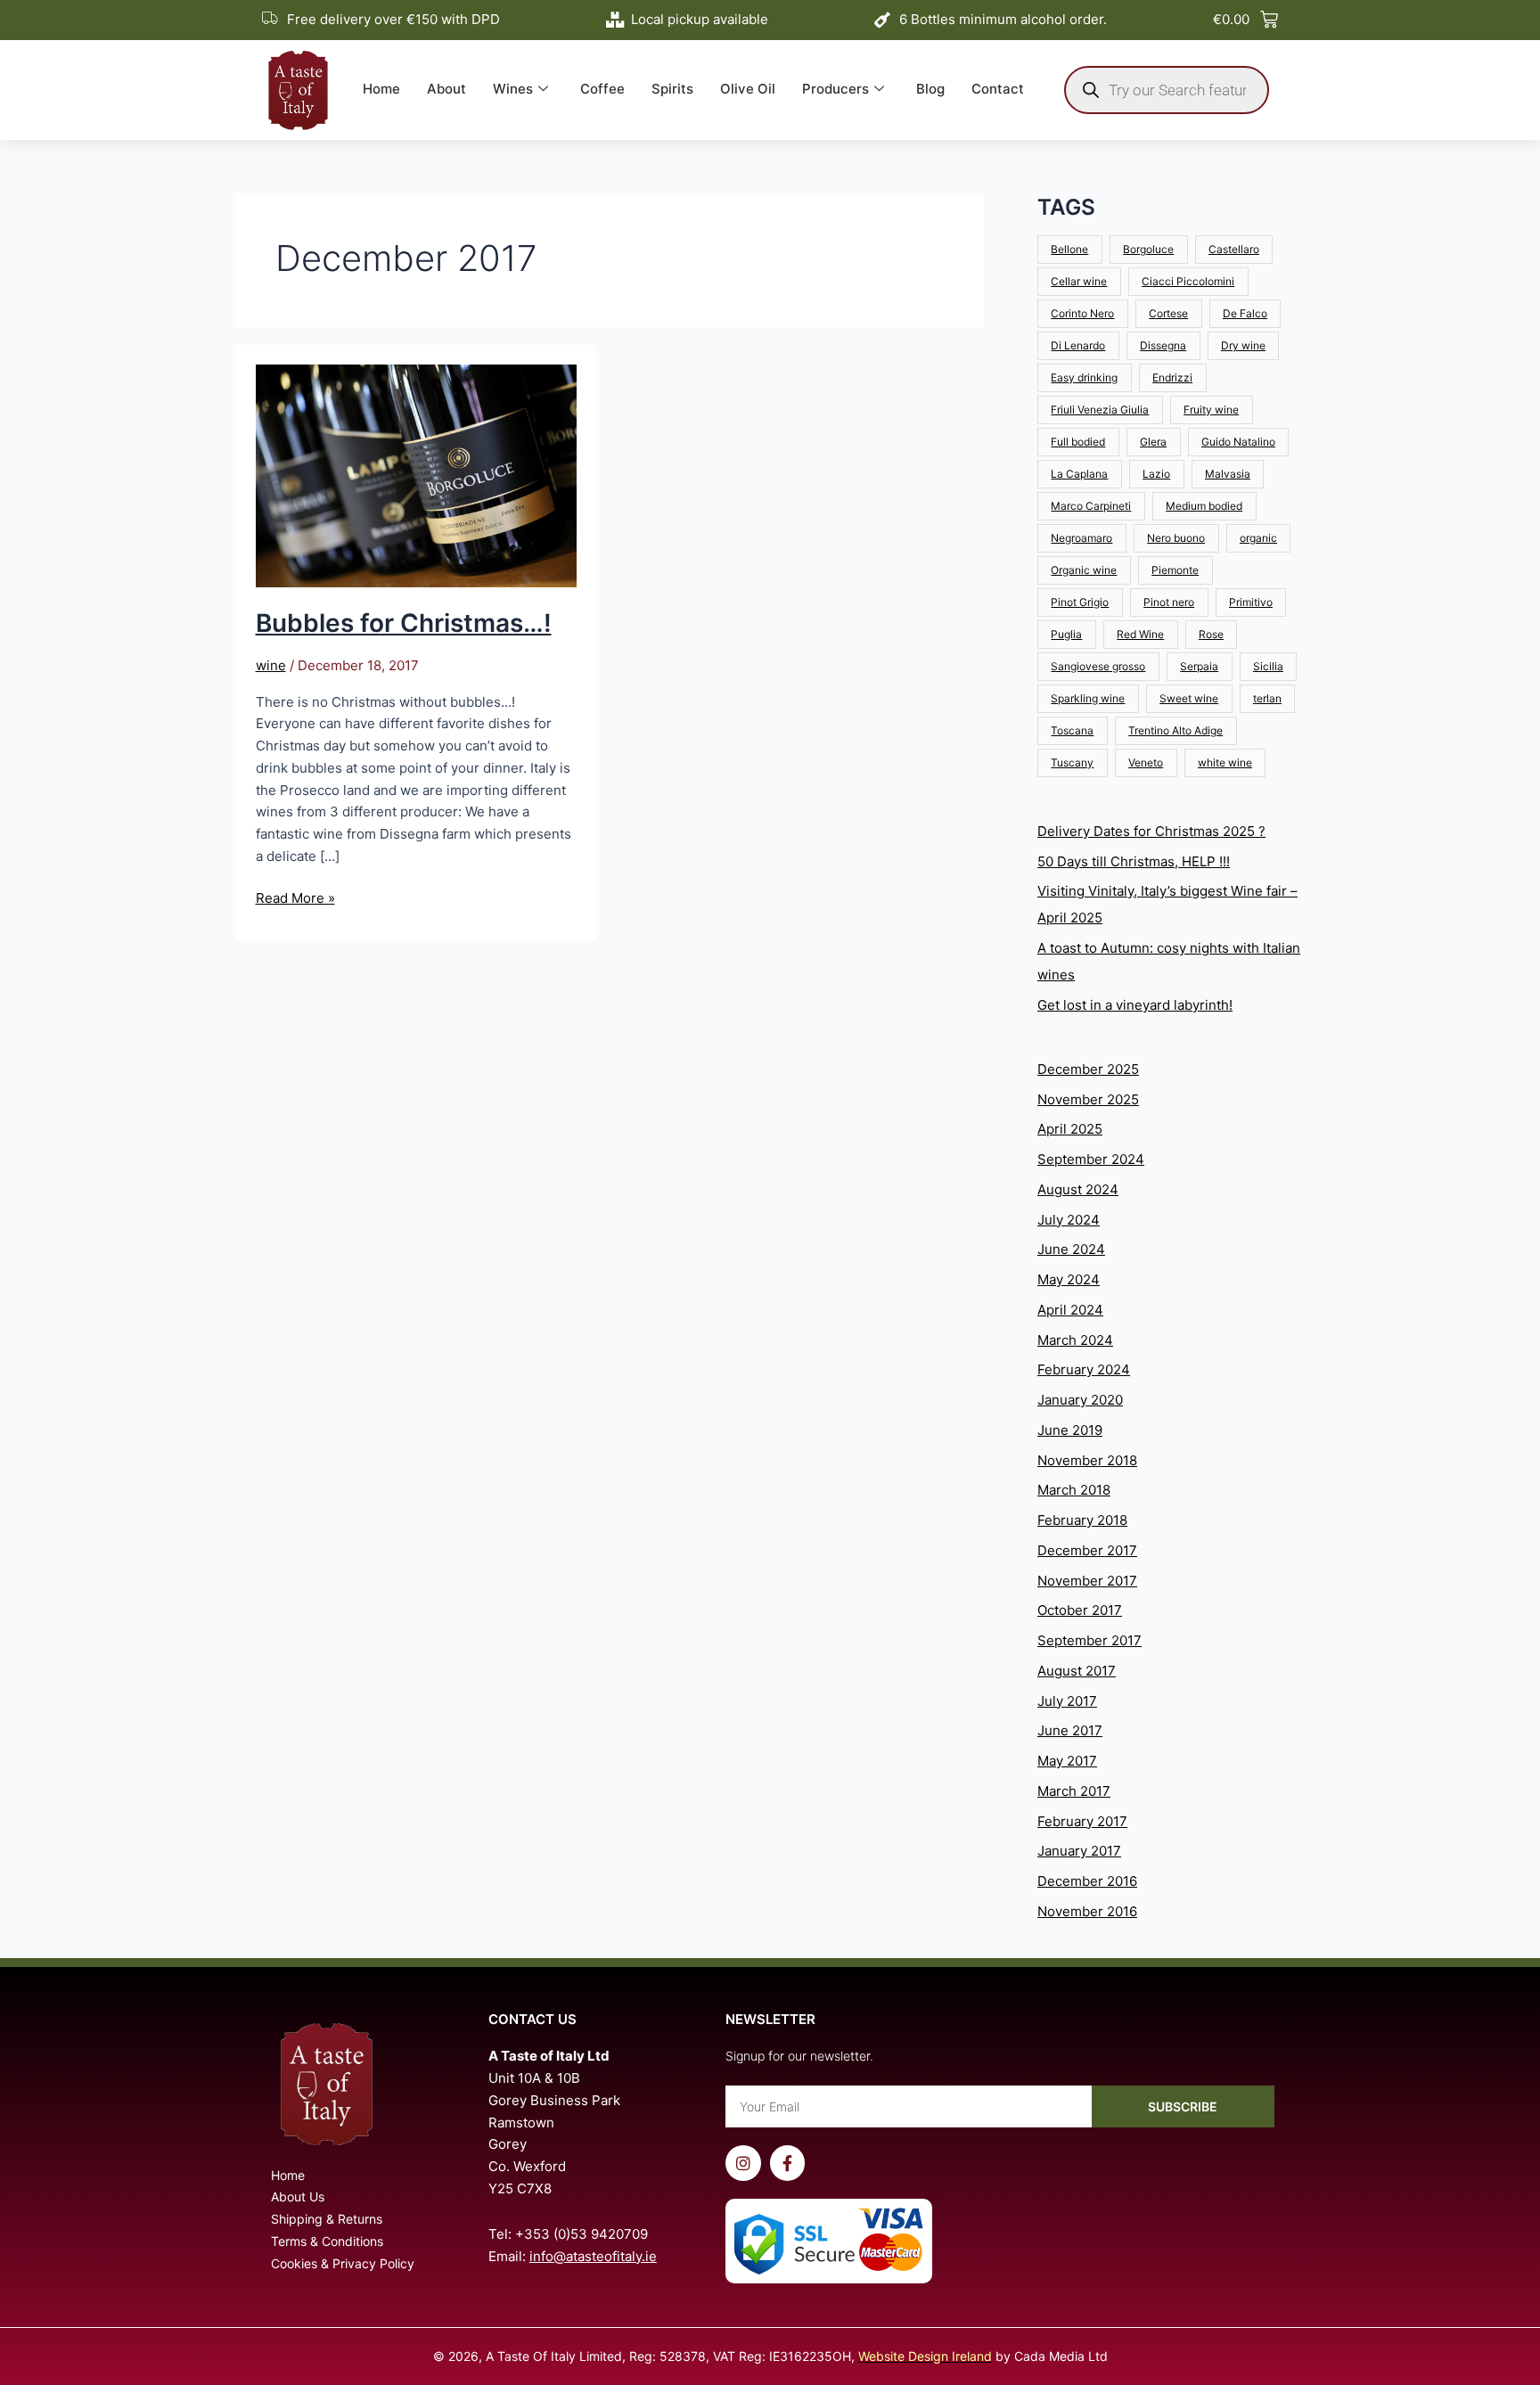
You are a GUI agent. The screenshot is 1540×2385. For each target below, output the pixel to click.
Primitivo (1251, 602)
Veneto (1146, 762)
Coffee (602, 89)
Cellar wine (1079, 281)
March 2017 (1074, 1791)
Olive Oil (748, 89)
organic (1258, 538)
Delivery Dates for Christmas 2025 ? (1151, 831)
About (446, 89)
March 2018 (1074, 1490)
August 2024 (1078, 1189)
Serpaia (1199, 666)
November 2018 (1087, 1460)
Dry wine (1243, 345)
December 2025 (1088, 1069)
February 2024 (1084, 1369)
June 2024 (1071, 1249)
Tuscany (1072, 762)
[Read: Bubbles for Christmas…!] (416, 475)
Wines (513, 89)
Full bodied (1078, 442)
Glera (1153, 442)
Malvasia (1228, 474)
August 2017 (1077, 1671)
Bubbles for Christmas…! (404, 623)
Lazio (1156, 474)
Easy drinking (1084, 377)
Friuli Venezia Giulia (1100, 410)
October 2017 (1080, 1610)
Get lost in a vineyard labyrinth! (1135, 1005)
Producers (836, 89)
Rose (1211, 634)
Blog (930, 89)
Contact (998, 89)
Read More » (295, 897)
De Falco (1245, 313)
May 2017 (1067, 1761)
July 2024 (1069, 1220)
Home (381, 89)
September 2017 (1089, 1640)
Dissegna (1163, 345)
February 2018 (1082, 1520)
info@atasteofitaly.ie (593, 2256)
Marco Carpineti (1091, 506)
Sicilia (1268, 666)
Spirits (672, 89)
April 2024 (1070, 1310)
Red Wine (1140, 634)
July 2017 (1067, 1701)
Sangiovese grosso (1098, 666)
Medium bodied (1204, 506)
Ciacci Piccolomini (1188, 281)
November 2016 (1087, 1911)
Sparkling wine (1088, 698)
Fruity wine (1211, 410)
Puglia (1066, 634)
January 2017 (1079, 1851)
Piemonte (1175, 570)
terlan (1267, 698)
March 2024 (1075, 1340)
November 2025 (1088, 1099)
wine (271, 665)
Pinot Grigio (1080, 602)
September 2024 (1091, 1159)
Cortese (1168, 313)
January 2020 (1080, 1400)
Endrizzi (1172, 377)
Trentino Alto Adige (1175, 730)
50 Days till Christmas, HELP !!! (1134, 861)
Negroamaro (1081, 538)
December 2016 (1087, 1881)
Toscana (1072, 730)
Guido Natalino (1238, 442)
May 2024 (1069, 1279)
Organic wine (1084, 570)
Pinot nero (1169, 602)
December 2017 (1087, 1550)
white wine (1225, 762)
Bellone (1069, 249)
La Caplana (1079, 474)
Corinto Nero (1082, 313)
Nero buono (1176, 538)
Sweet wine (1189, 698)
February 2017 (1082, 1821)
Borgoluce (1148, 249)
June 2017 (1070, 1730)
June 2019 (1070, 1430)
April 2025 (1070, 1129)
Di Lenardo (1078, 345)
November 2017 (1087, 1581)
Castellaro (1234, 249)
